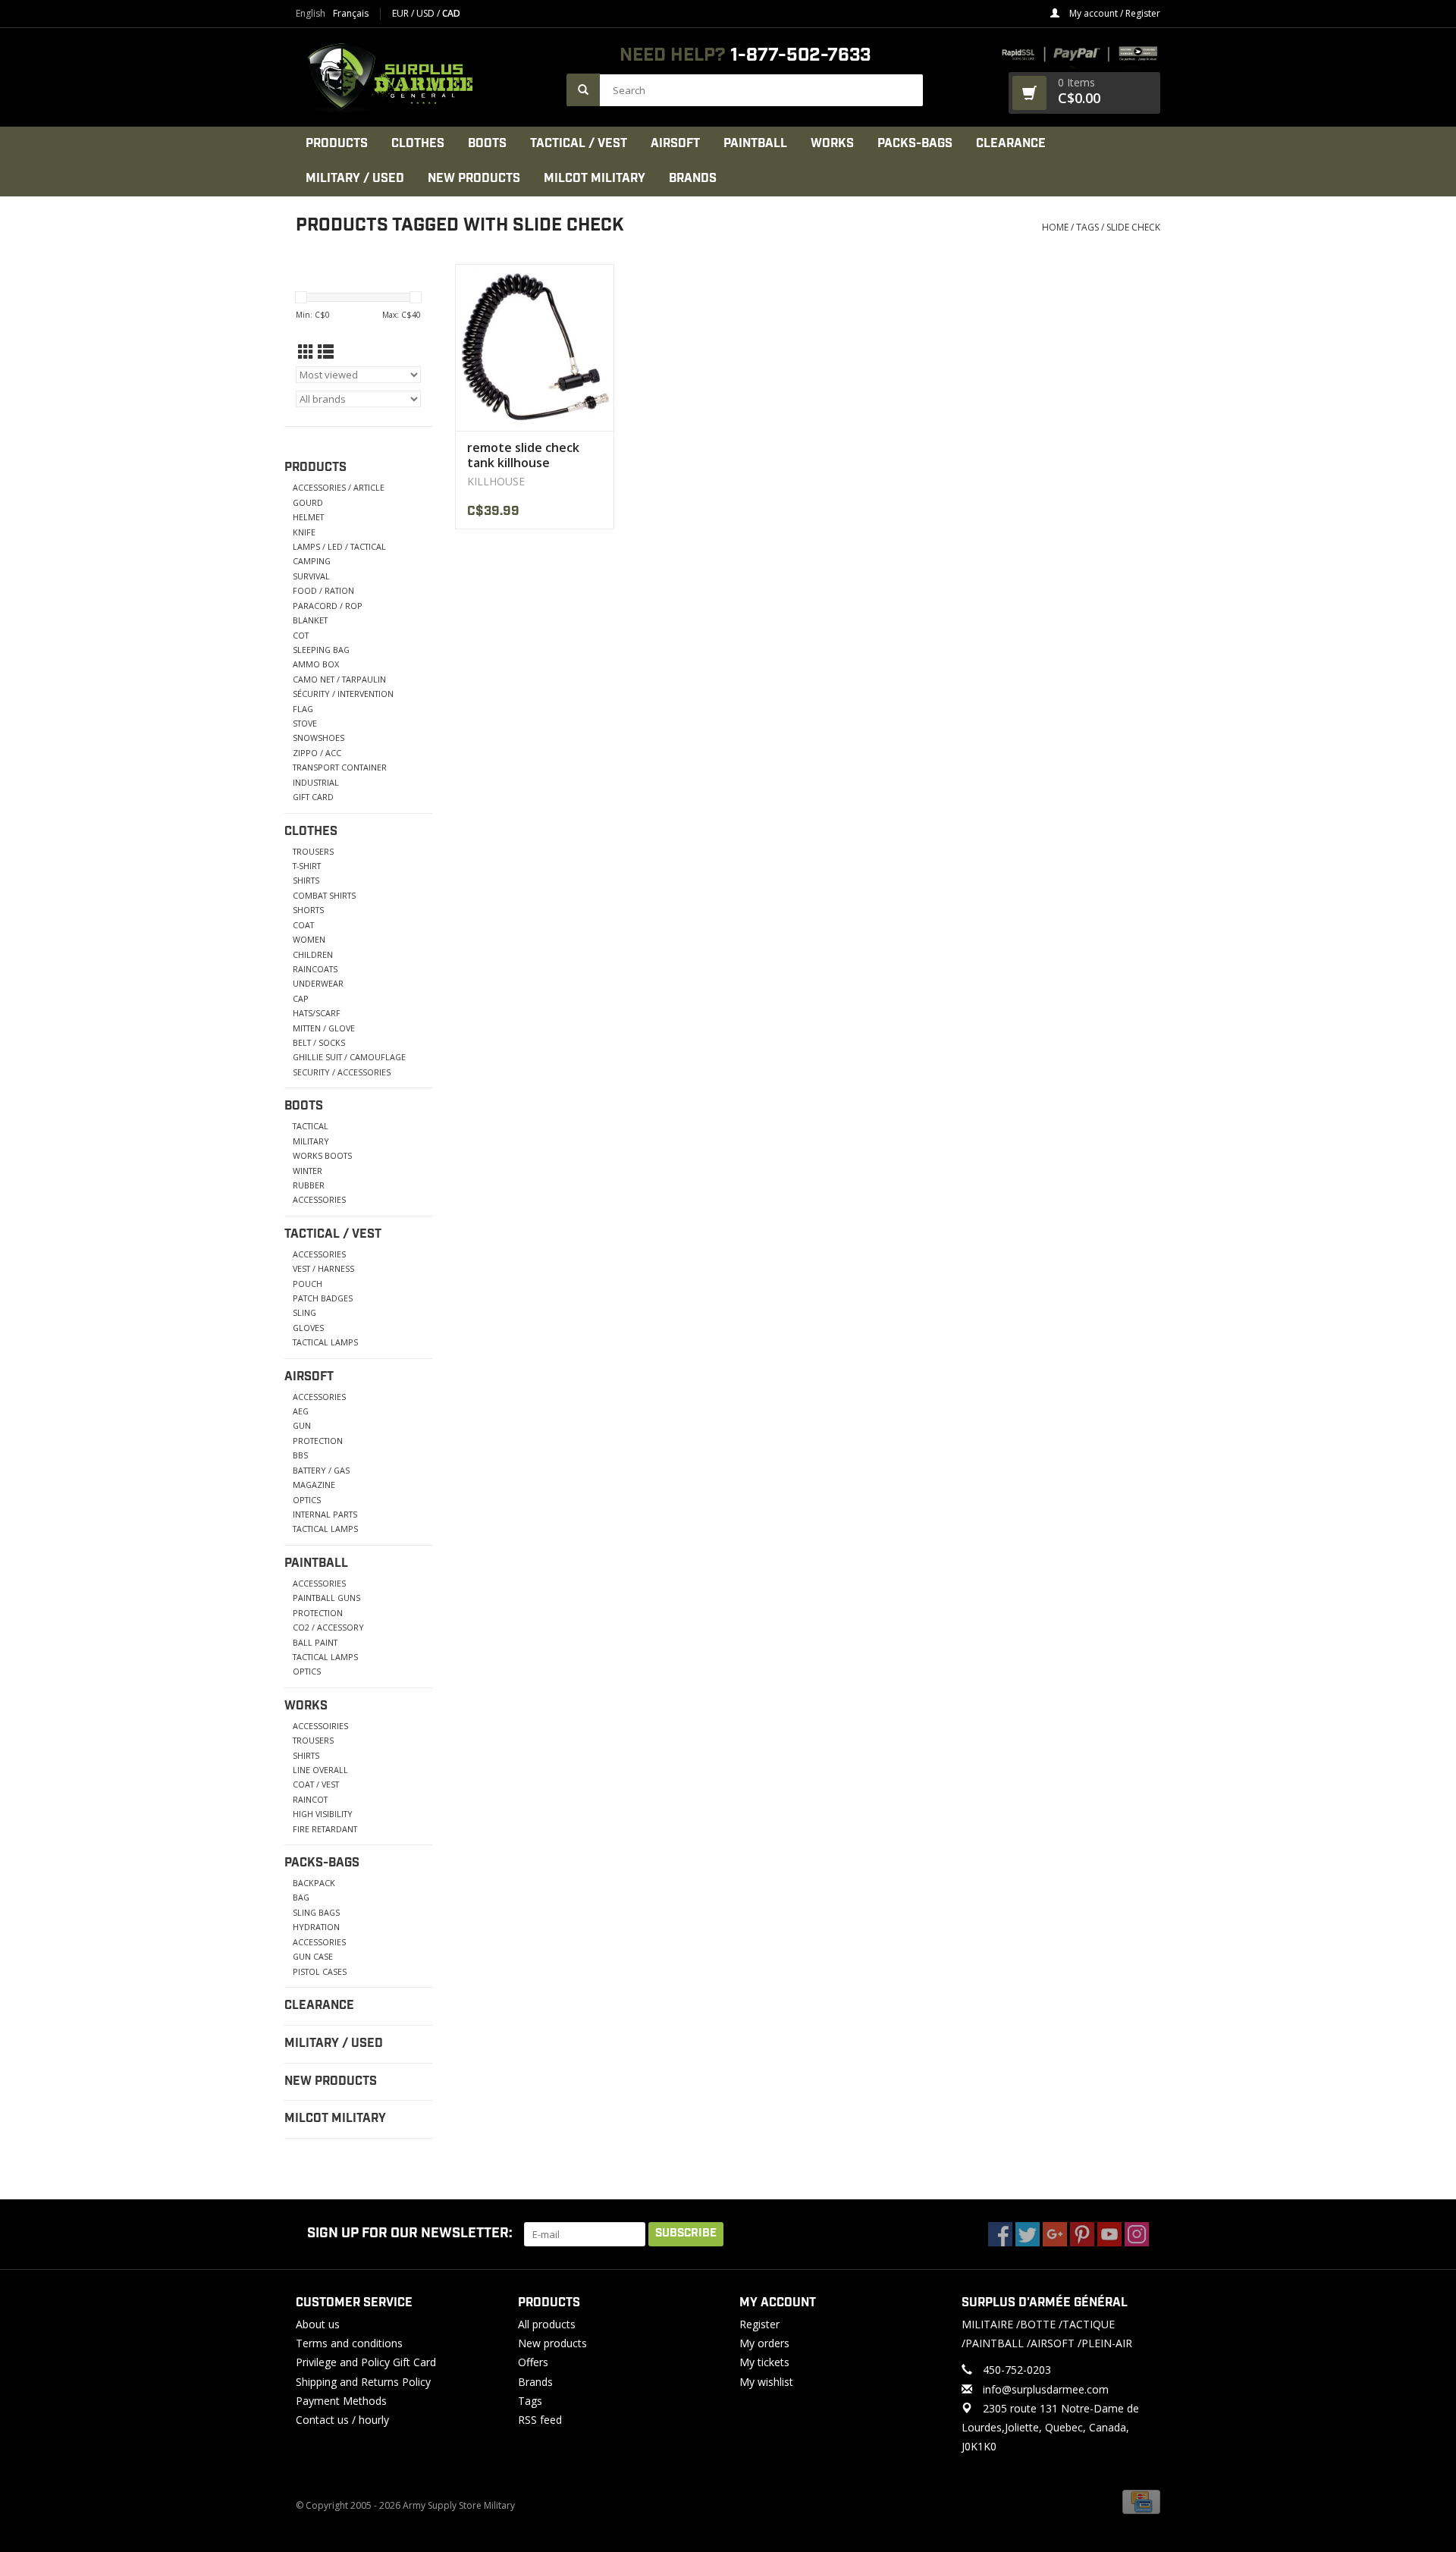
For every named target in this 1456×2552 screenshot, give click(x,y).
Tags (1087, 227)
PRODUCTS (337, 144)
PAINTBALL (755, 144)
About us (318, 2324)
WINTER (308, 1171)
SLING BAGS (316, 1912)
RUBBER (309, 1185)
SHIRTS (306, 880)
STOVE (305, 723)
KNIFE (304, 532)
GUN (302, 1425)
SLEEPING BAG (321, 650)
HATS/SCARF (317, 1013)
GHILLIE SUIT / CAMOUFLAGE (349, 1057)
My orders (764, 2343)
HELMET (308, 517)
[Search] (583, 90)
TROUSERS (313, 851)
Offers (533, 2362)
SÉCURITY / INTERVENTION (343, 694)
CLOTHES (418, 144)
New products (552, 2343)
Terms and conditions (349, 2343)
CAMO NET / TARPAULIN (339, 679)
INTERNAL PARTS (325, 1514)
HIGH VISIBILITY (323, 1814)
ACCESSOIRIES (320, 1726)
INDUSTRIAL (316, 782)
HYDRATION (316, 1927)
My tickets (764, 2362)
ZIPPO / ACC (317, 753)
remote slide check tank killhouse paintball (523, 455)
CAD (451, 13)
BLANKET (310, 620)
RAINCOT (310, 1799)
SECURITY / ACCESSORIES (342, 1072)
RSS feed (540, 2420)
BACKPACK (314, 1883)
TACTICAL (311, 1126)
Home (1055, 227)
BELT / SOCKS (319, 1042)
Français (351, 14)
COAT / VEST (316, 1784)
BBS (300, 1455)
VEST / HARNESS (323, 1268)
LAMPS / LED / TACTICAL (339, 546)
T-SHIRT (307, 866)
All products (547, 2324)
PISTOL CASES (320, 1971)
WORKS (832, 144)
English (311, 14)
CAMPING (312, 561)
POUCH (308, 1284)
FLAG (303, 709)
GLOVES (308, 1328)
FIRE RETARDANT (325, 1829)
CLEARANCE (1011, 144)
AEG (301, 1411)
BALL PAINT (315, 1642)
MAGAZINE (314, 1485)
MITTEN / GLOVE (324, 1028)
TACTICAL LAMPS (325, 1342)
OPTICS (307, 1500)
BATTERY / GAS (321, 1470)
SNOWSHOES (318, 738)
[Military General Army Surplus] (424, 77)
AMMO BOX (316, 664)
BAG (301, 1897)
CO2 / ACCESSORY (328, 1627)
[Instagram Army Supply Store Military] (1137, 2234)
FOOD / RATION (323, 590)
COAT (303, 925)
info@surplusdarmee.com (1046, 2389)
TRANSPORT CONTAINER (340, 767)
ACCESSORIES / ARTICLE (339, 487)
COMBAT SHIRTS (324, 895)
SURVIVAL (311, 576)
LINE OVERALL (320, 1770)
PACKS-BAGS (915, 144)
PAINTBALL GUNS (326, 1598)
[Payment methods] (1141, 2502)
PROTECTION (318, 1441)
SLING (304, 1312)
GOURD (308, 502)
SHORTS (308, 910)
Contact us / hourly (342, 2420)
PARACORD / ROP (328, 606)
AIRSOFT (675, 144)
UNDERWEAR (318, 983)
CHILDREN (313, 954)
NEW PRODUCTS (474, 179)
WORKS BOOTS (322, 1155)
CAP (301, 998)
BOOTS (487, 144)
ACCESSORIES (319, 1199)
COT (301, 635)
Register (759, 2324)
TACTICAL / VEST (579, 144)
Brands (693, 179)
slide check (1133, 227)
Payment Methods (341, 2401)
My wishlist (766, 2382)
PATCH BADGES (323, 1298)
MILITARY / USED (355, 179)
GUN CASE (313, 1956)
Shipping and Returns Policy (363, 2382)
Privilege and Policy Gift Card (366, 2362)
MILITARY (311, 1141)
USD (427, 13)
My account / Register (1114, 13)
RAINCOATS (315, 969)
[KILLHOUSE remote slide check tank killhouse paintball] (535, 347)
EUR (402, 13)
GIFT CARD (313, 797)
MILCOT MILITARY (595, 179)
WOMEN (309, 939)
